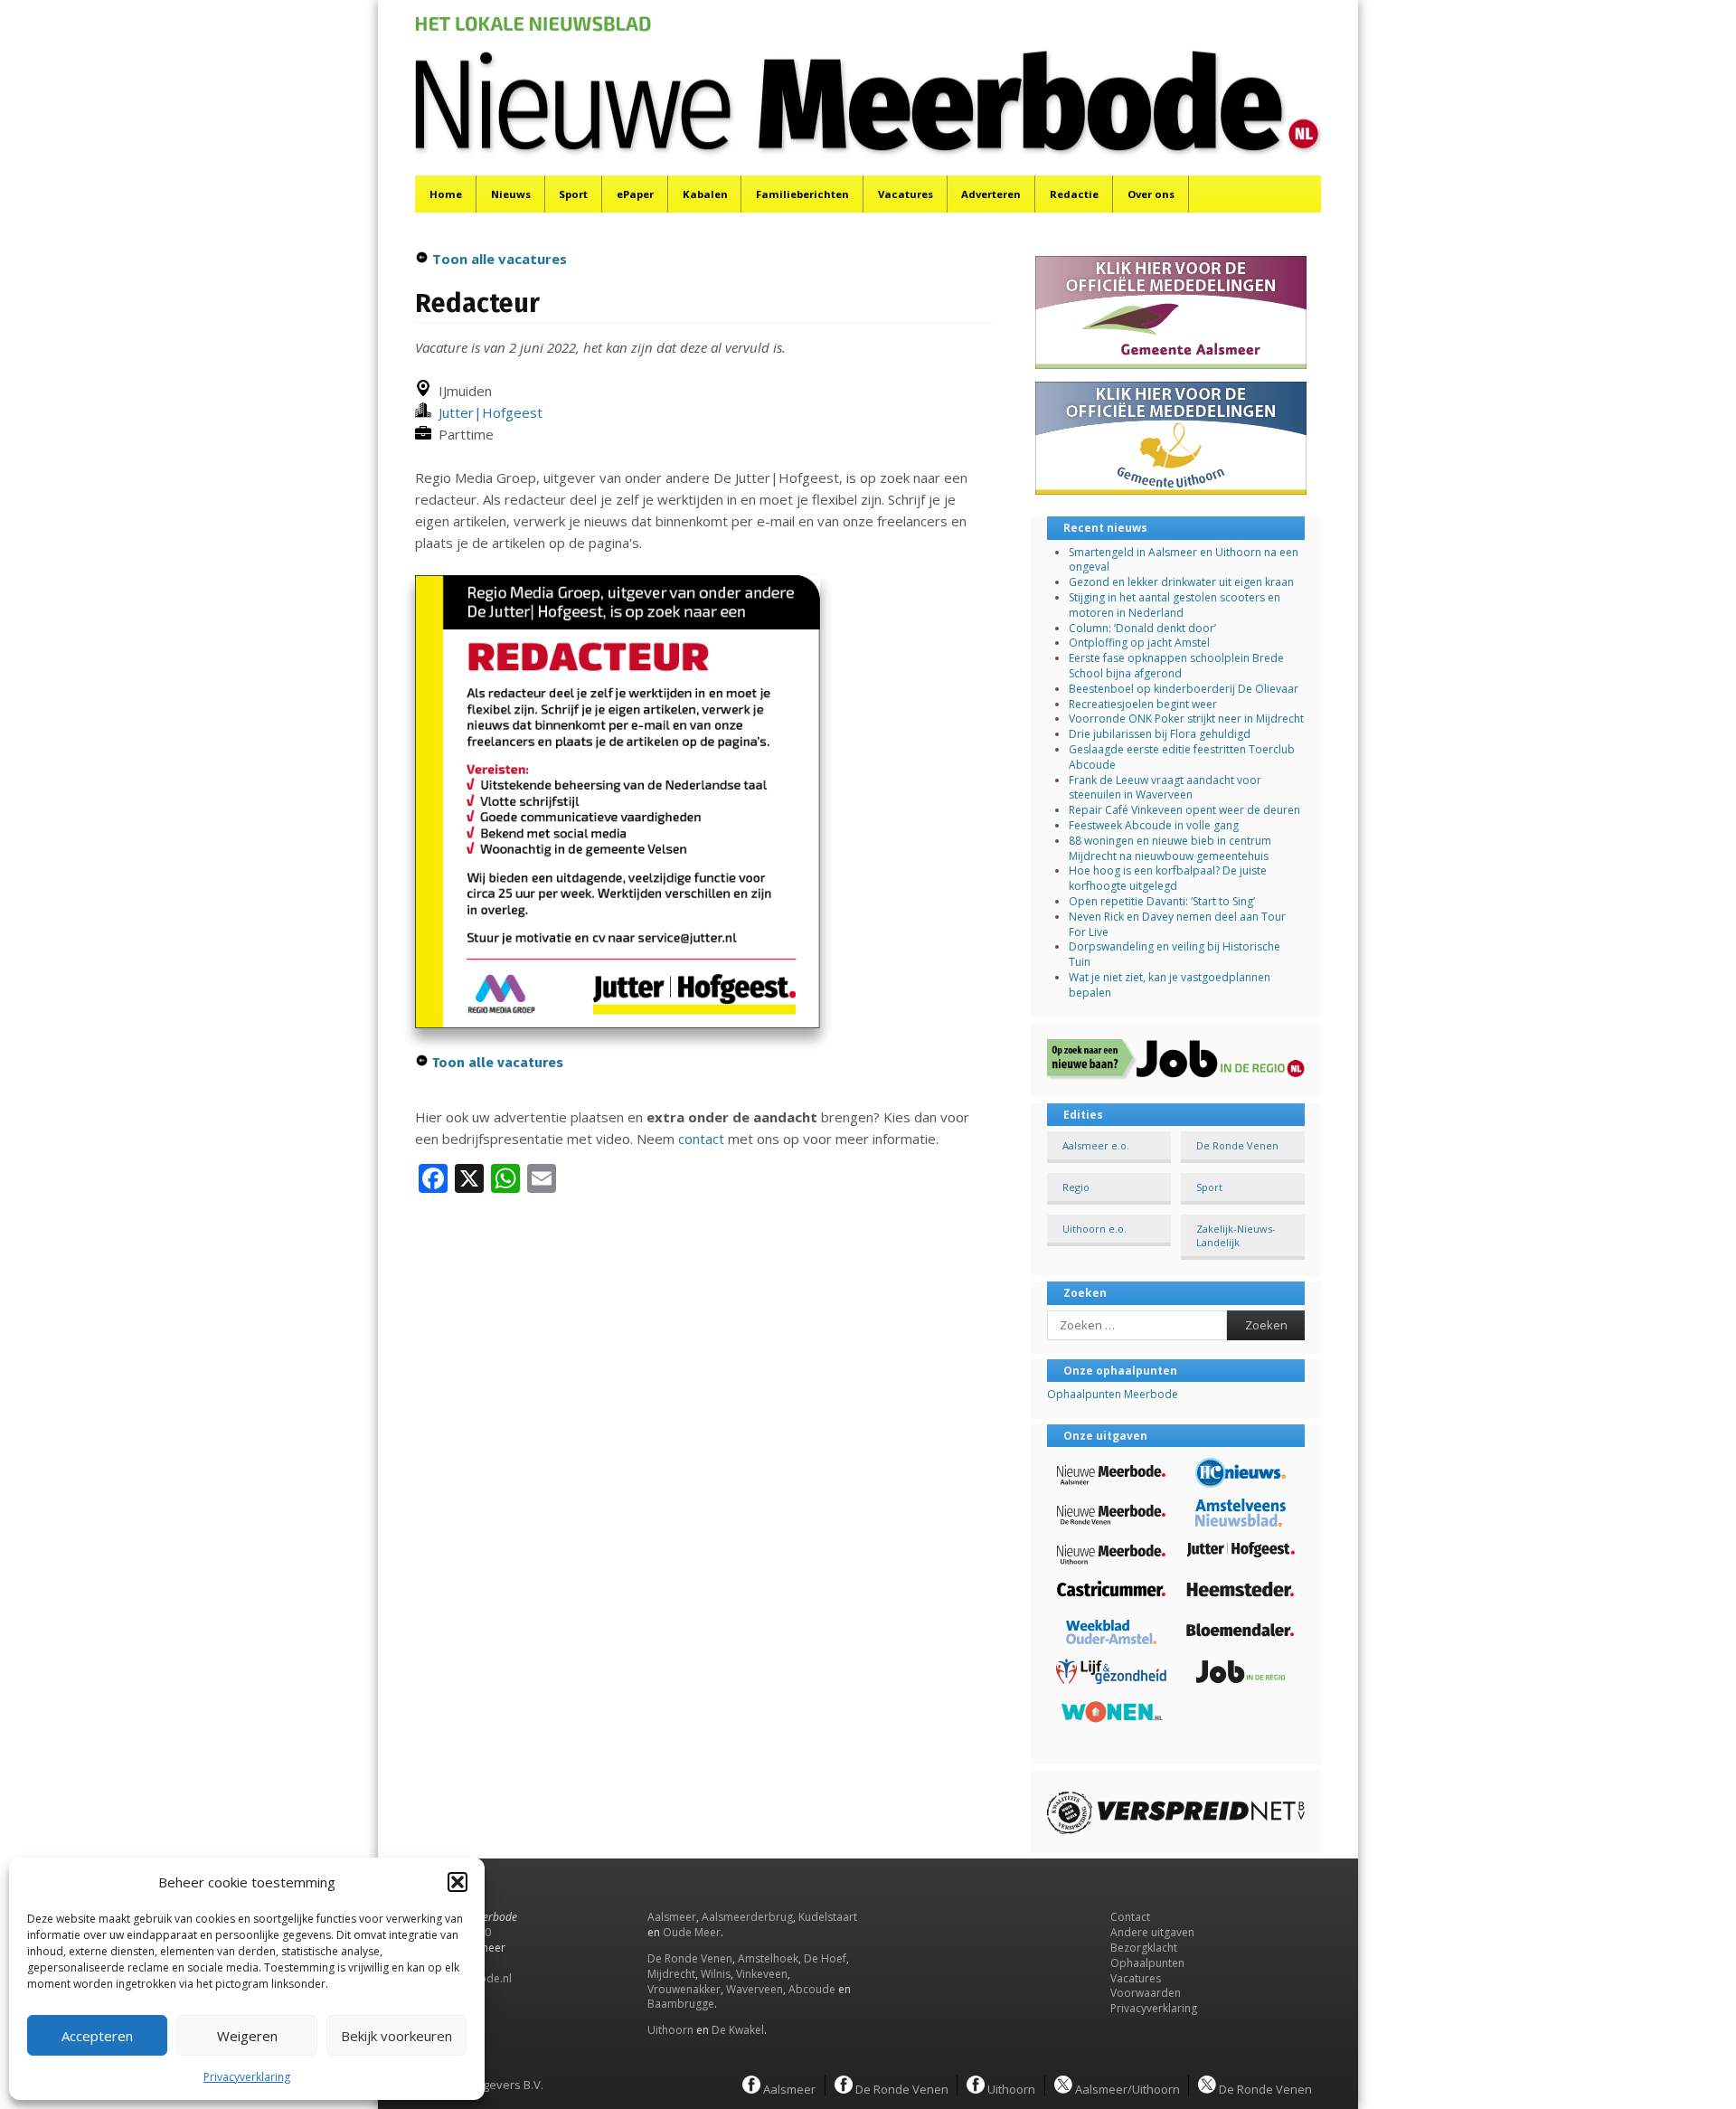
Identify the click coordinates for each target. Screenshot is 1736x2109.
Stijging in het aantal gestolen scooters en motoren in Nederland (1175, 605)
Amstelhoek (768, 1958)
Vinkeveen (762, 1974)
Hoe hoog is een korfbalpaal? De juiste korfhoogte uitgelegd (1168, 878)
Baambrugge (681, 2004)
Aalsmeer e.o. (1096, 1145)
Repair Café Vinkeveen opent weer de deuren (1184, 810)
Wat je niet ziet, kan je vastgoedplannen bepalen (1170, 985)
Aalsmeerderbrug (747, 1917)
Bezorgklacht (1144, 1948)
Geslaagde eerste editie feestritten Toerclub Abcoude (1182, 757)
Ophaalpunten (1147, 1963)
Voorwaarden (1146, 1993)
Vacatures (906, 194)
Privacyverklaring (247, 2077)
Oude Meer (692, 1932)
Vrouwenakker (684, 1989)
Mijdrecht (671, 1974)
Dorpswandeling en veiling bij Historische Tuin (1175, 954)
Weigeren (247, 2036)
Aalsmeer (672, 1917)
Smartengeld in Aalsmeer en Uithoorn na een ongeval (1184, 560)
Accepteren (97, 2036)
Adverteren (991, 194)
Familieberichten (802, 194)
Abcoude (812, 1989)
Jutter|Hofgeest (487, 412)
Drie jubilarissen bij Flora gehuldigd (1160, 734)
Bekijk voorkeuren (396, 2036)
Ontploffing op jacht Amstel (1139, 643)
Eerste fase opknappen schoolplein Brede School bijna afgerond (1176, 666)
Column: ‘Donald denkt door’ (1142, 628)
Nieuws (511, 194)
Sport (573, 194)
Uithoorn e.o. (1094, 1229)
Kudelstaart (828, 1917)
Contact (1130, 1917)
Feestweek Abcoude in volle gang (1154, 825)
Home (446, 194)
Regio (1076, 1187)
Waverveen (755, 1989)
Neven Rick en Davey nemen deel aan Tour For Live (1177, 924)
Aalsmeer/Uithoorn (1126, 2088)
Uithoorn (670, 2030)
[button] (458, 1882)
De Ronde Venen (1237, 1145)
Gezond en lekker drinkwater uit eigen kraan (1181, 582)
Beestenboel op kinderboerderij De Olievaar (1184, 689)
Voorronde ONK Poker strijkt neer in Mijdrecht (1186, 719)
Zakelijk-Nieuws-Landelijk (1236, 1235)
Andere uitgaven (1152, 1932)
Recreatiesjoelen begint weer (1143, 704)
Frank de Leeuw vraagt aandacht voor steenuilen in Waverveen (1165, 788)
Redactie (1074, 194)
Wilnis (716, 1974)
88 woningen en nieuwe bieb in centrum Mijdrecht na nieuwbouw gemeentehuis (1170, 848)
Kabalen (705, 194)
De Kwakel (738, 2030)
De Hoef (825, 1958)
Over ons (1151, 194)
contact (701, 1139)
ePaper (635, 194)
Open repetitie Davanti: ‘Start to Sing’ (1162, 901)
